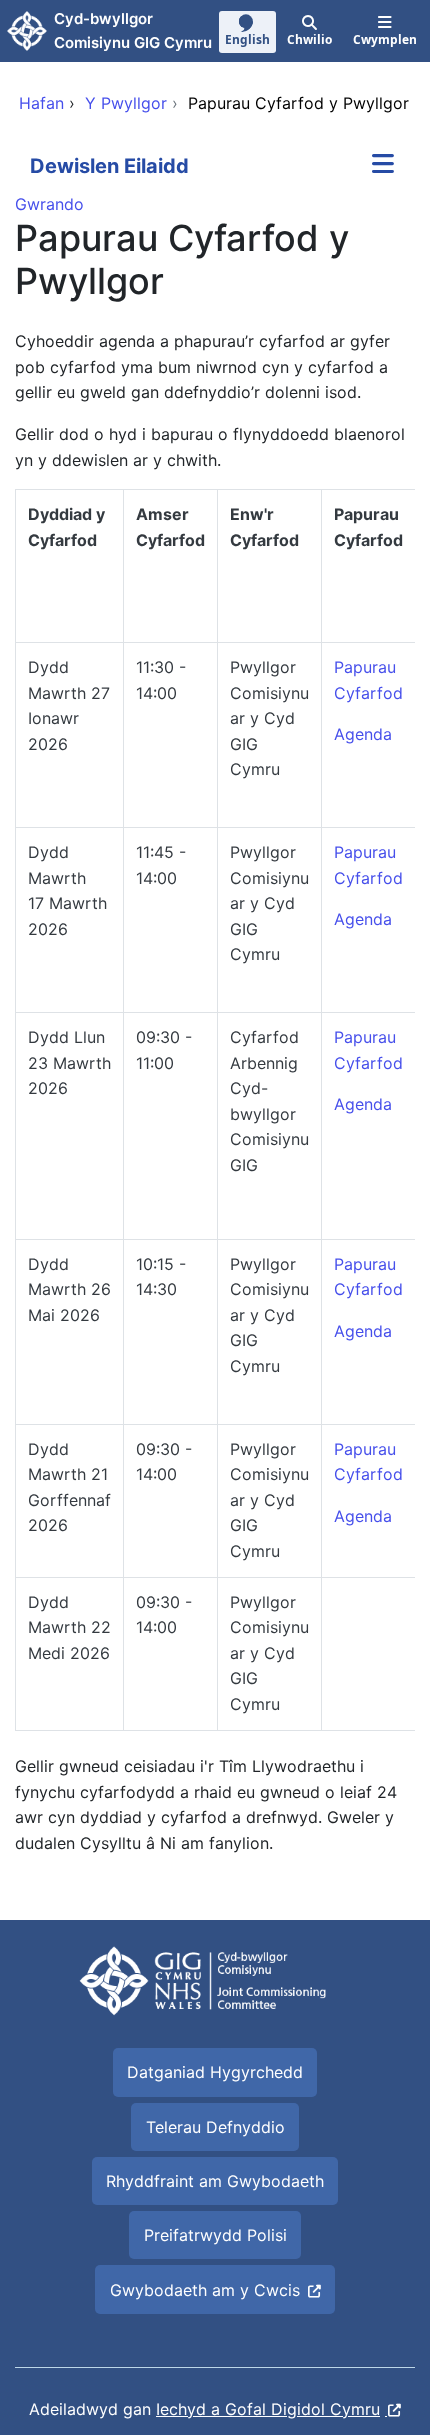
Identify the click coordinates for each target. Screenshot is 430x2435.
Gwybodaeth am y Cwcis (205, 2290)
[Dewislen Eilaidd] (383, 166)
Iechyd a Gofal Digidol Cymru (268, 2409)
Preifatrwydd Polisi (215, 2235)
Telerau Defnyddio (215, 2127)
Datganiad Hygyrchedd (215, 2072)
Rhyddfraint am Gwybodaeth (215, 2181)
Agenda (363, 919)
